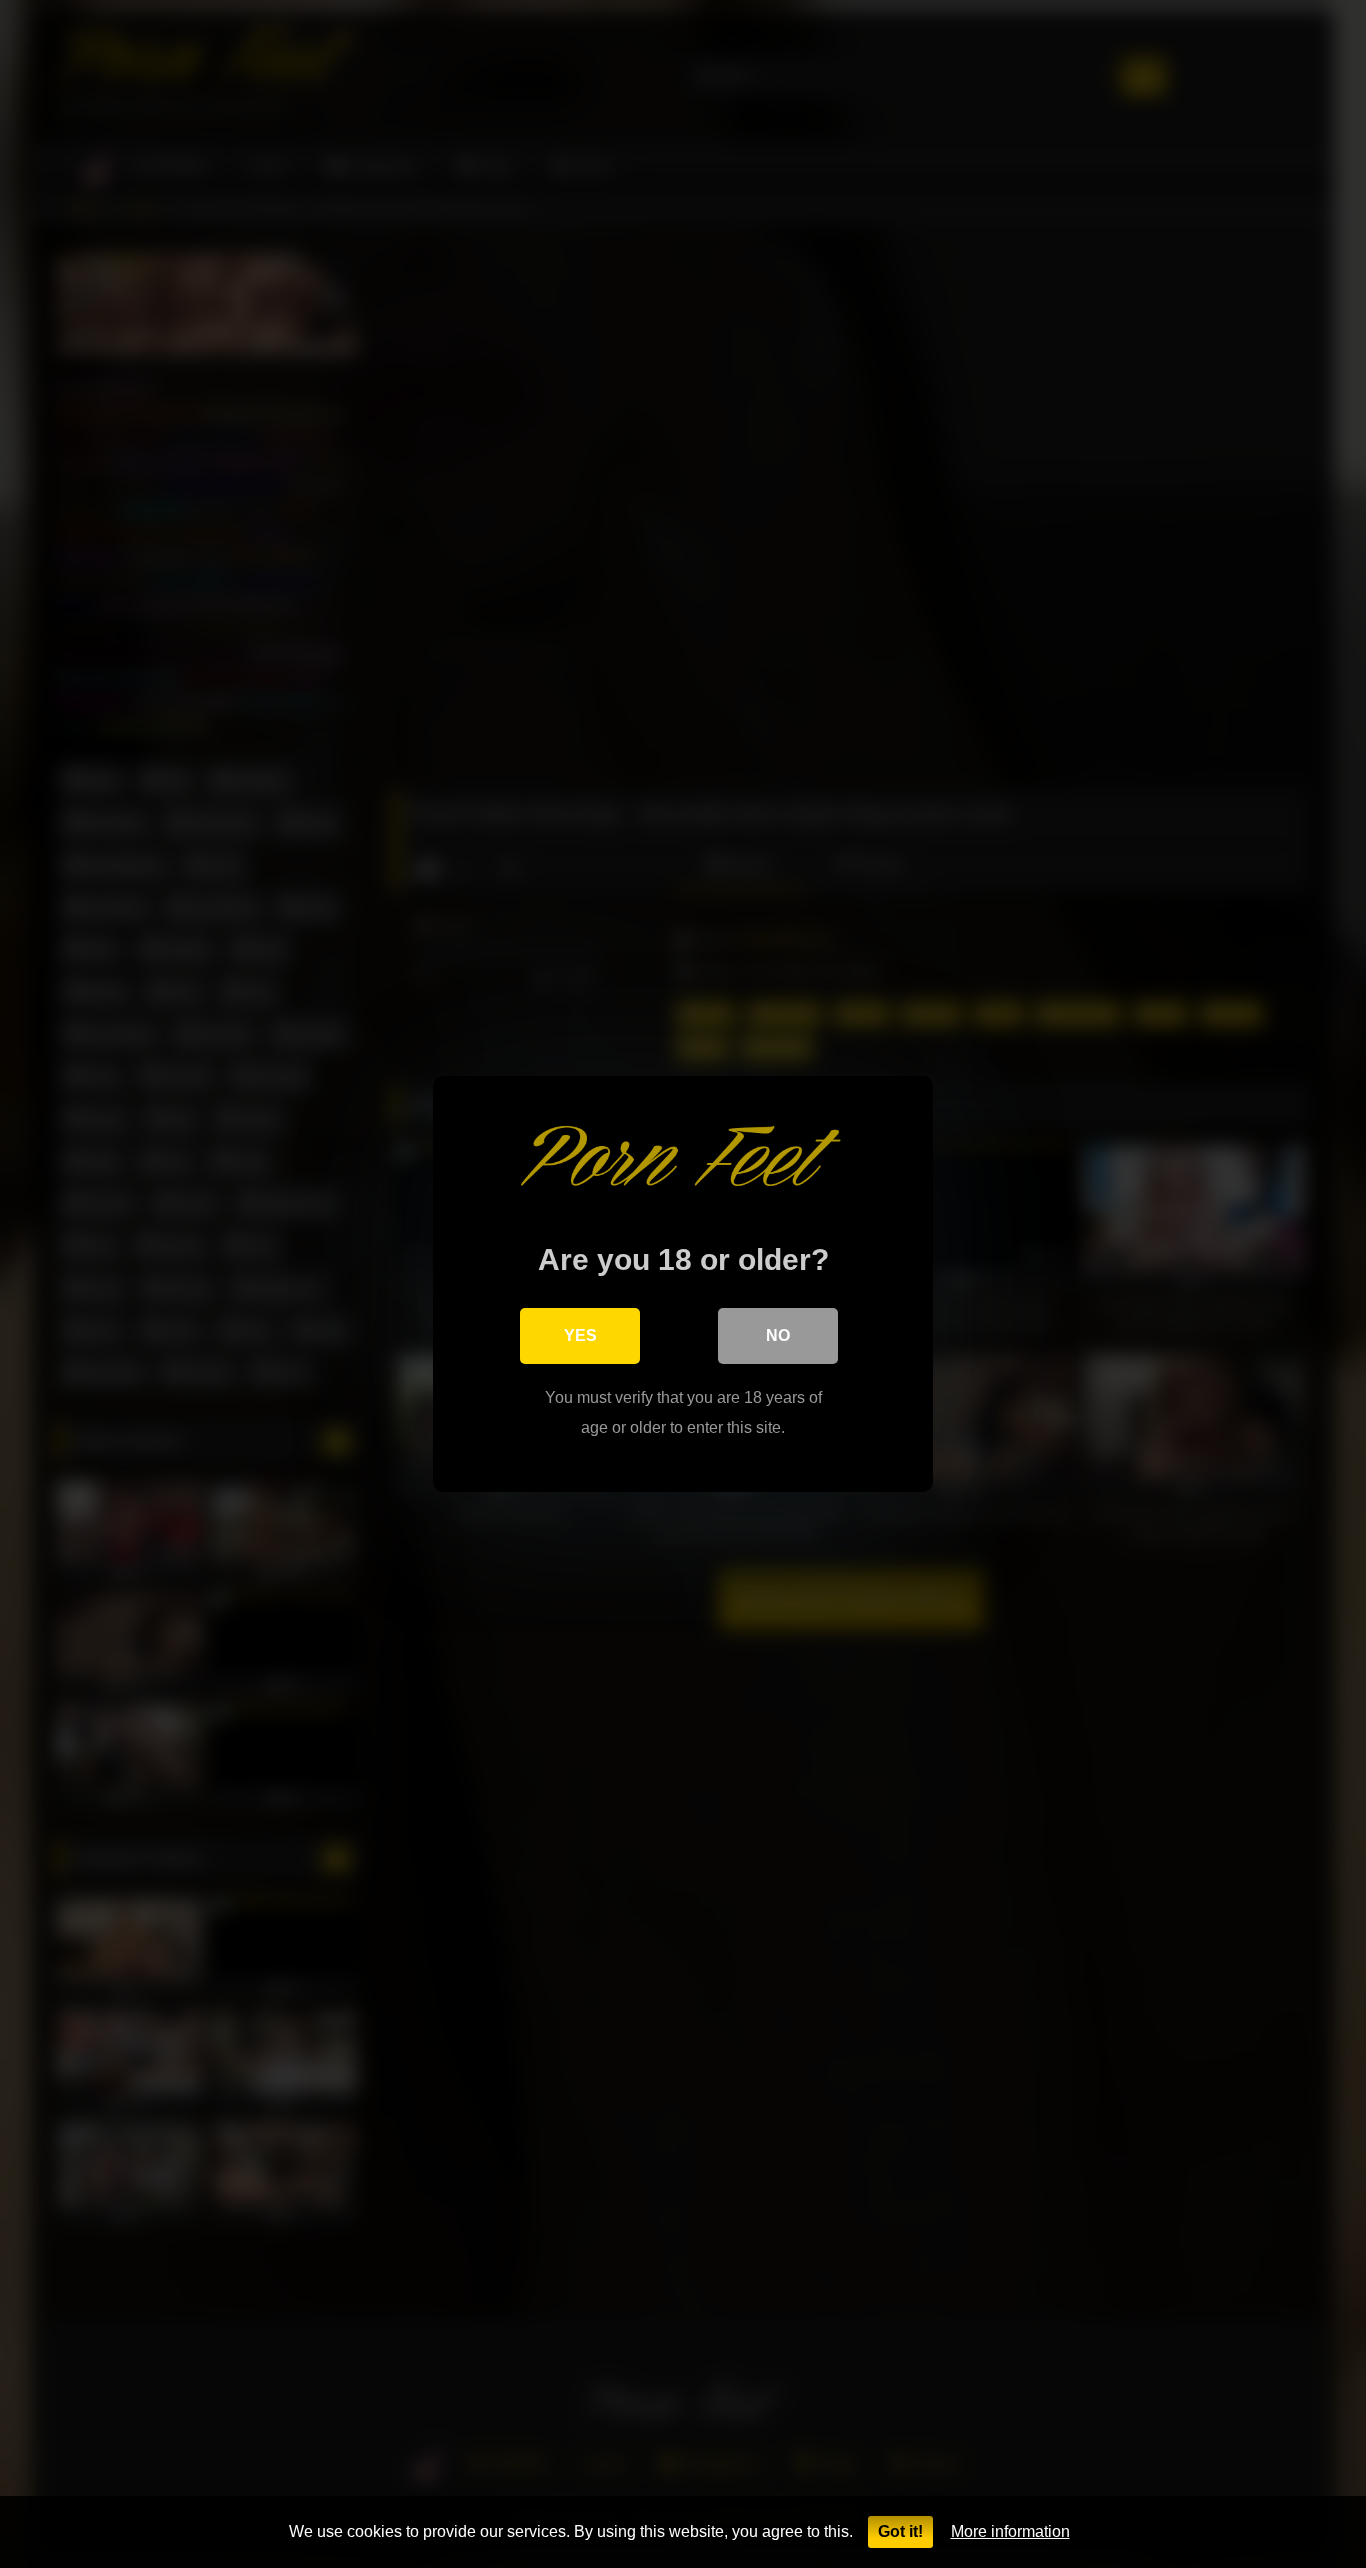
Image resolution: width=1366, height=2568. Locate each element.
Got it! (900, 2531)
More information (1010, 2531)
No (778, 1335)
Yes (580, 1335)
